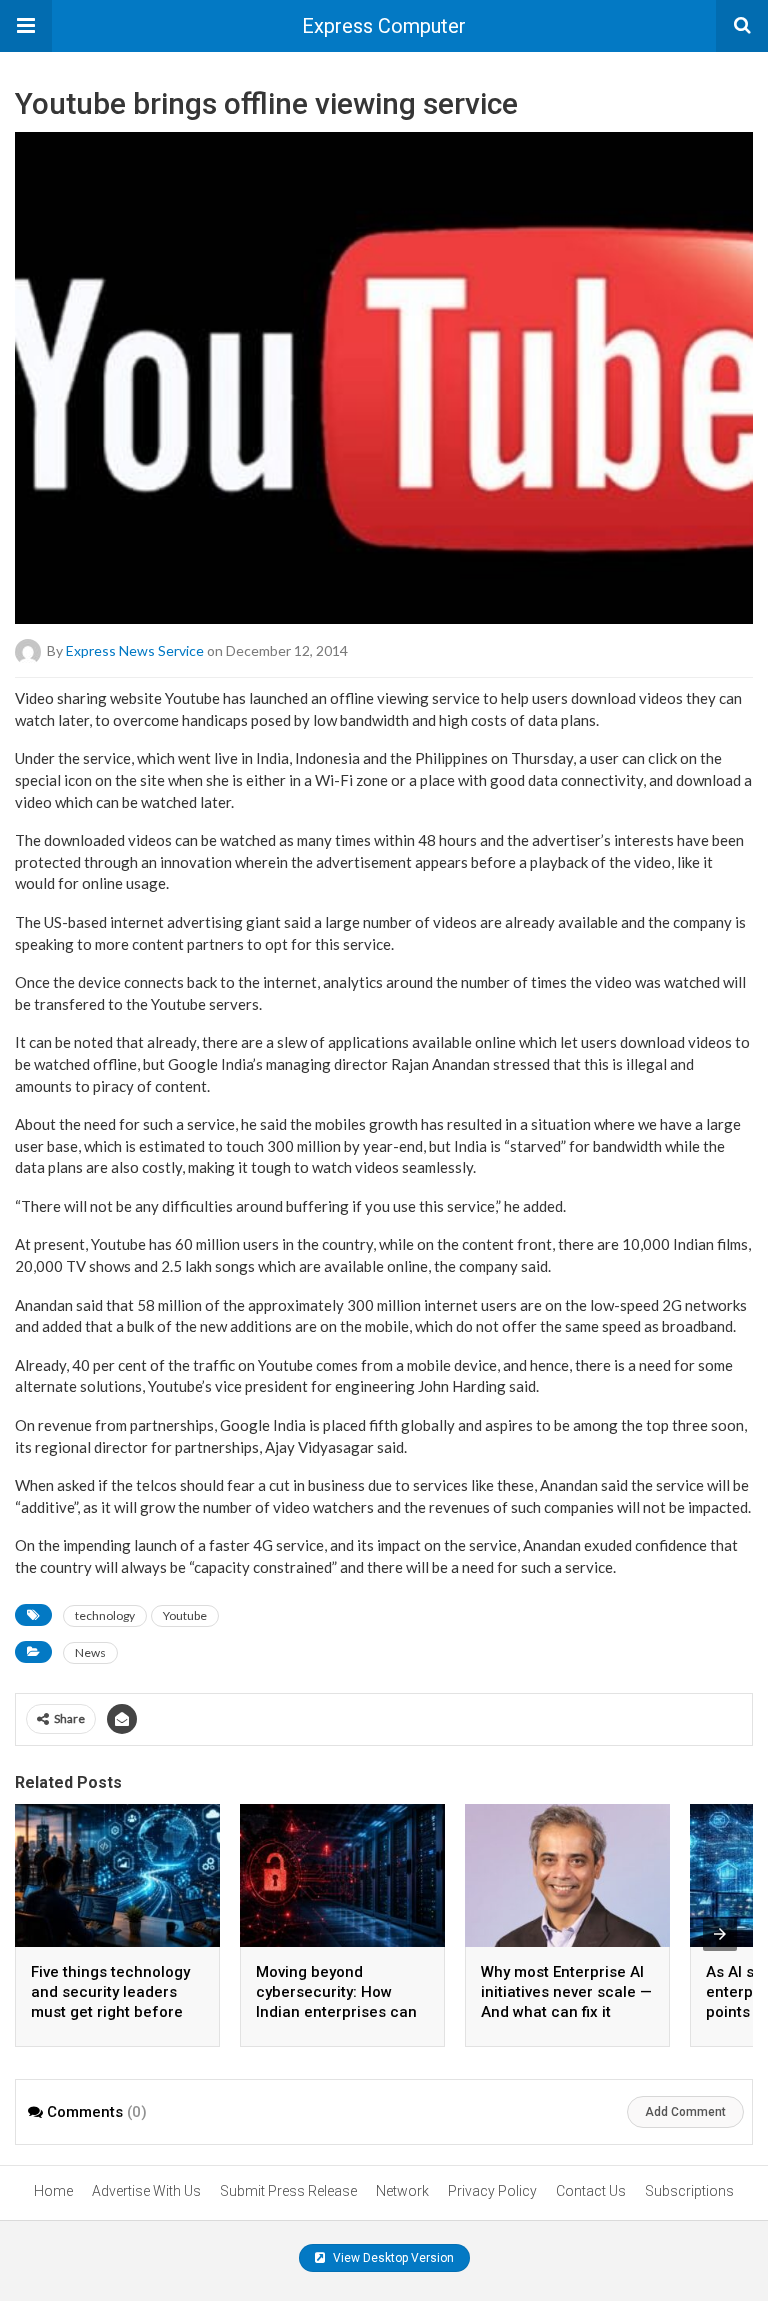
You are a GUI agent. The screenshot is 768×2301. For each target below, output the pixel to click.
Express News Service (135, 650)
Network (402, 2191)
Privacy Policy (492, 2191)
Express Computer (384, 26)
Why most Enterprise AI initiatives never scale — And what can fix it (566, 1992)
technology (105, 1615)
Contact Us (591, 2191)
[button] (26, 26)
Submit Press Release (288, 2191)
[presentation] (720, 1934)
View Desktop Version (392, 2258)
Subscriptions (689, 2191)
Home (53, 2191)
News (90, 1652)
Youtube (185, 1615)
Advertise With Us (146, 2191)
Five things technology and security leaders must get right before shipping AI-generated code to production (110, 2012)
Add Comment (685, 2112)
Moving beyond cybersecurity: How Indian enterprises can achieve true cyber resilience (336, 2012)
